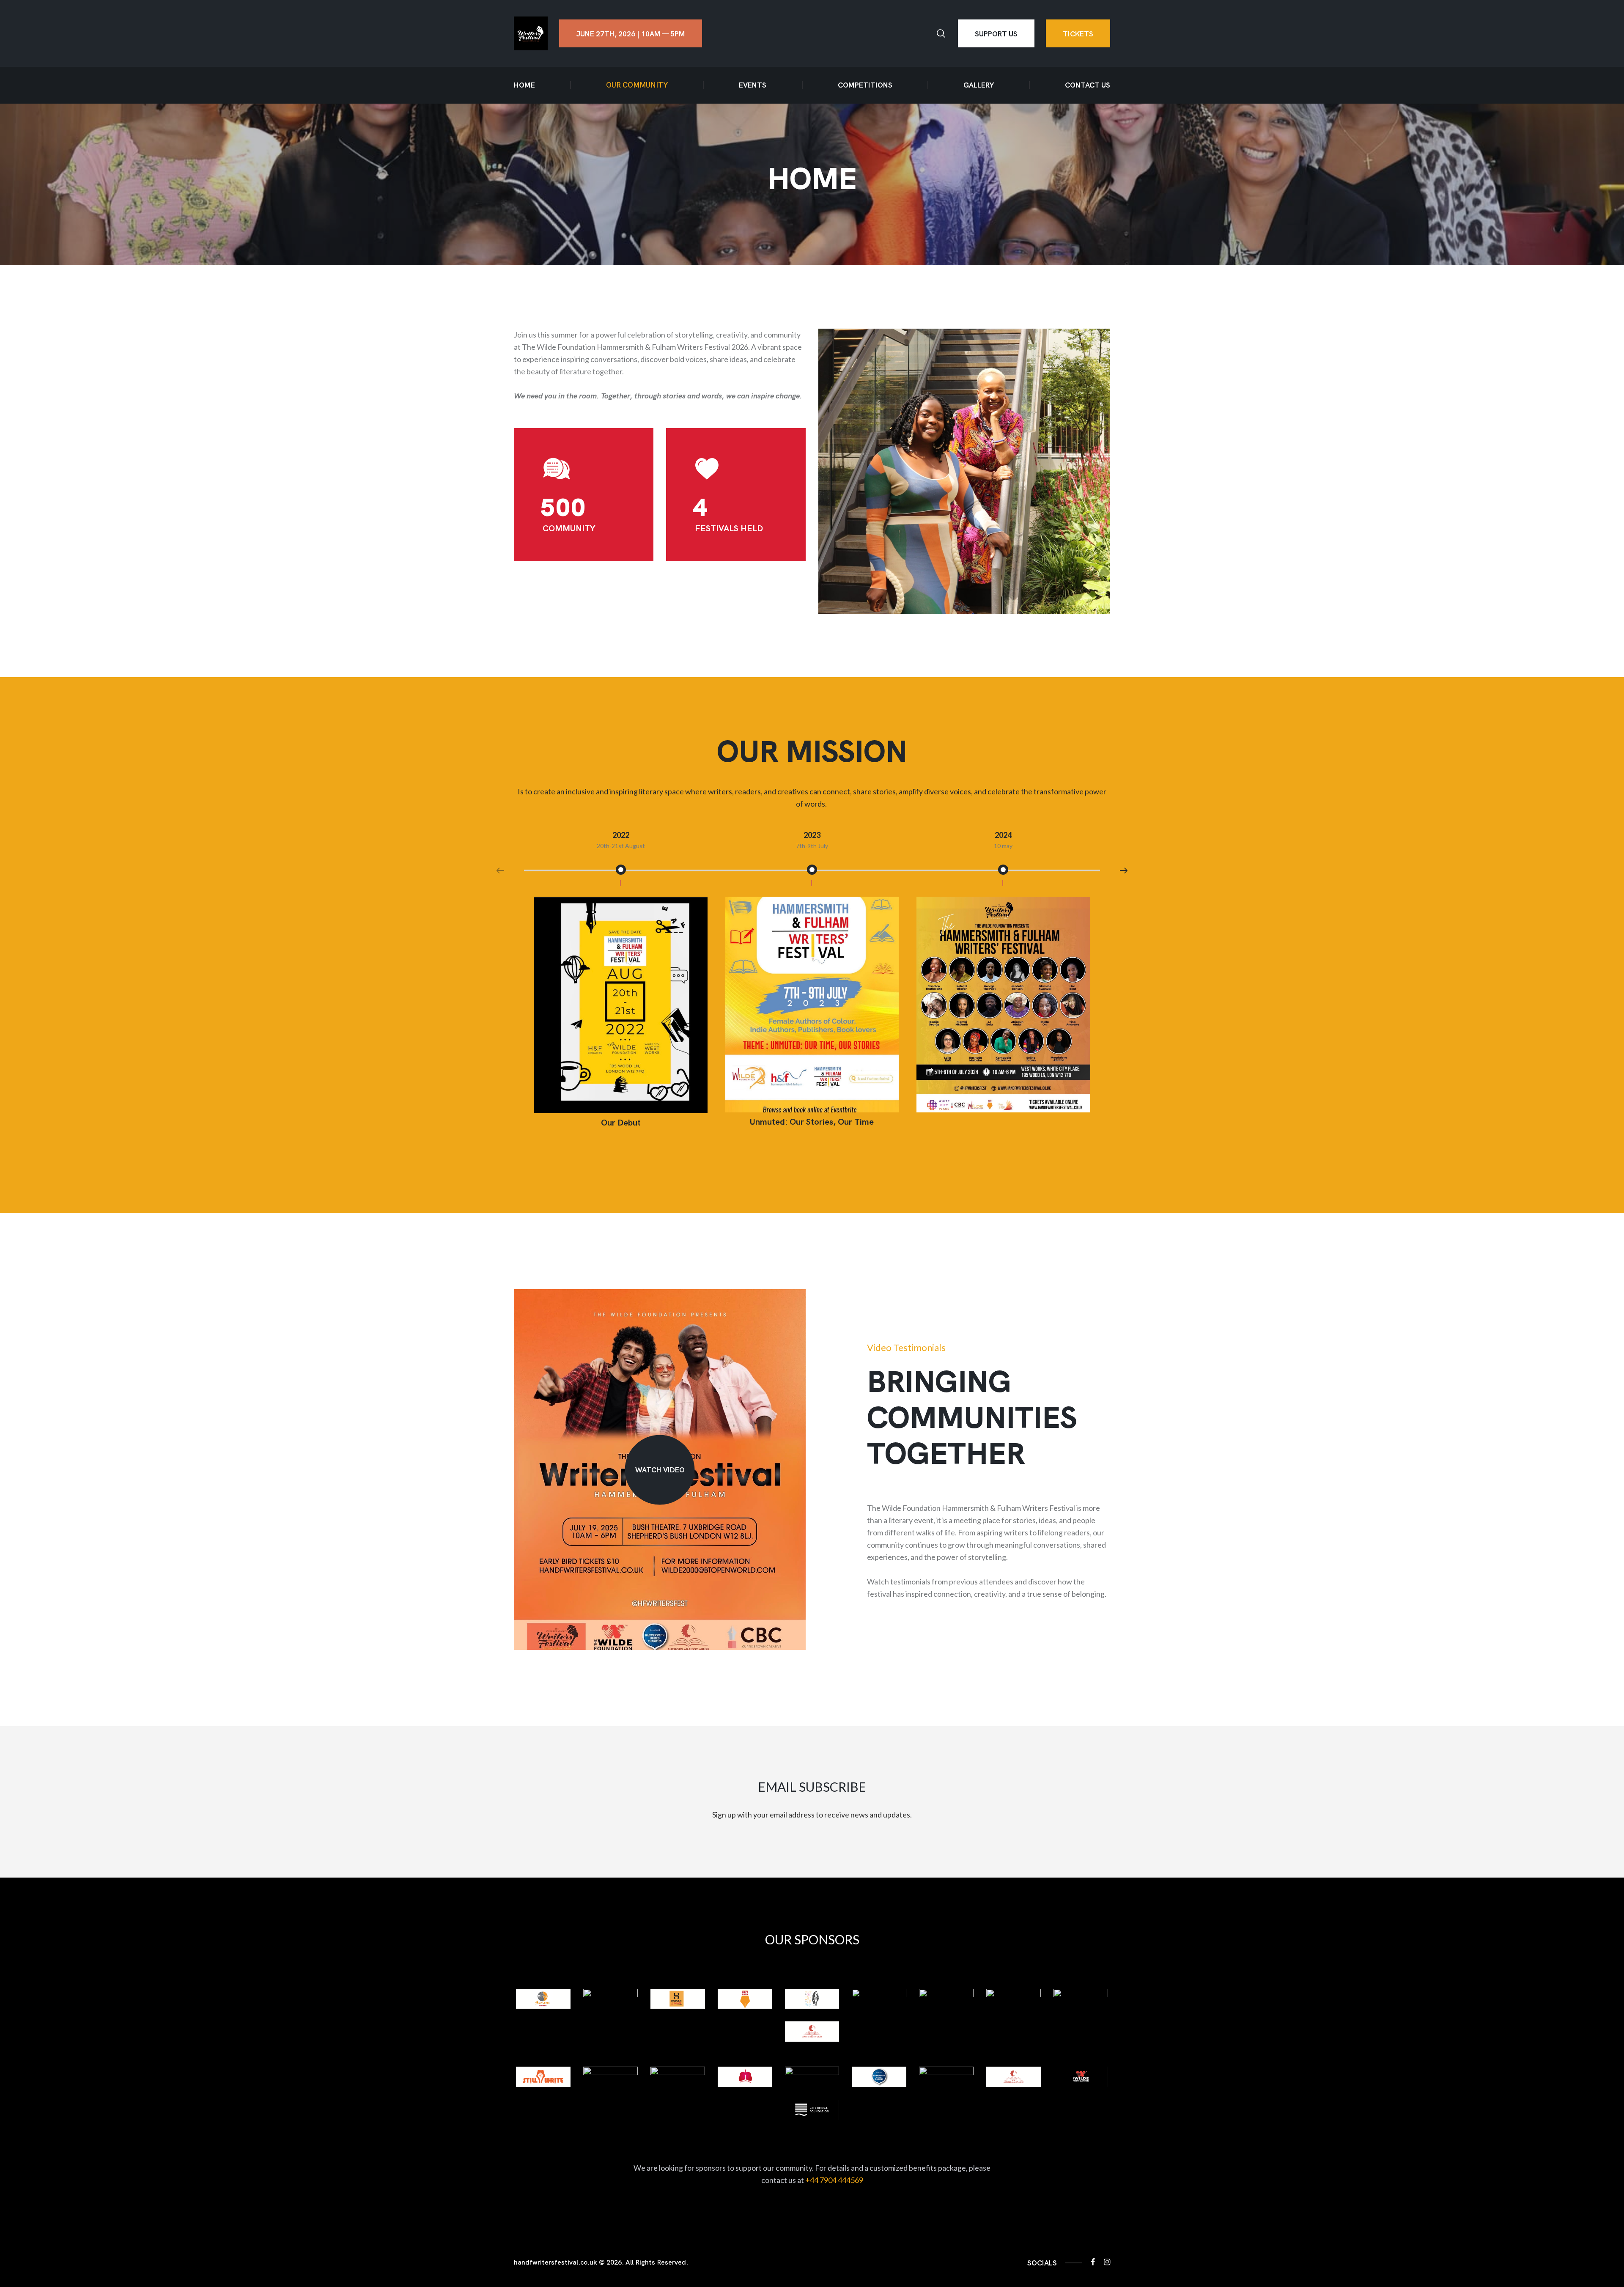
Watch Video (660, 1469)
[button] (1124, 870)
